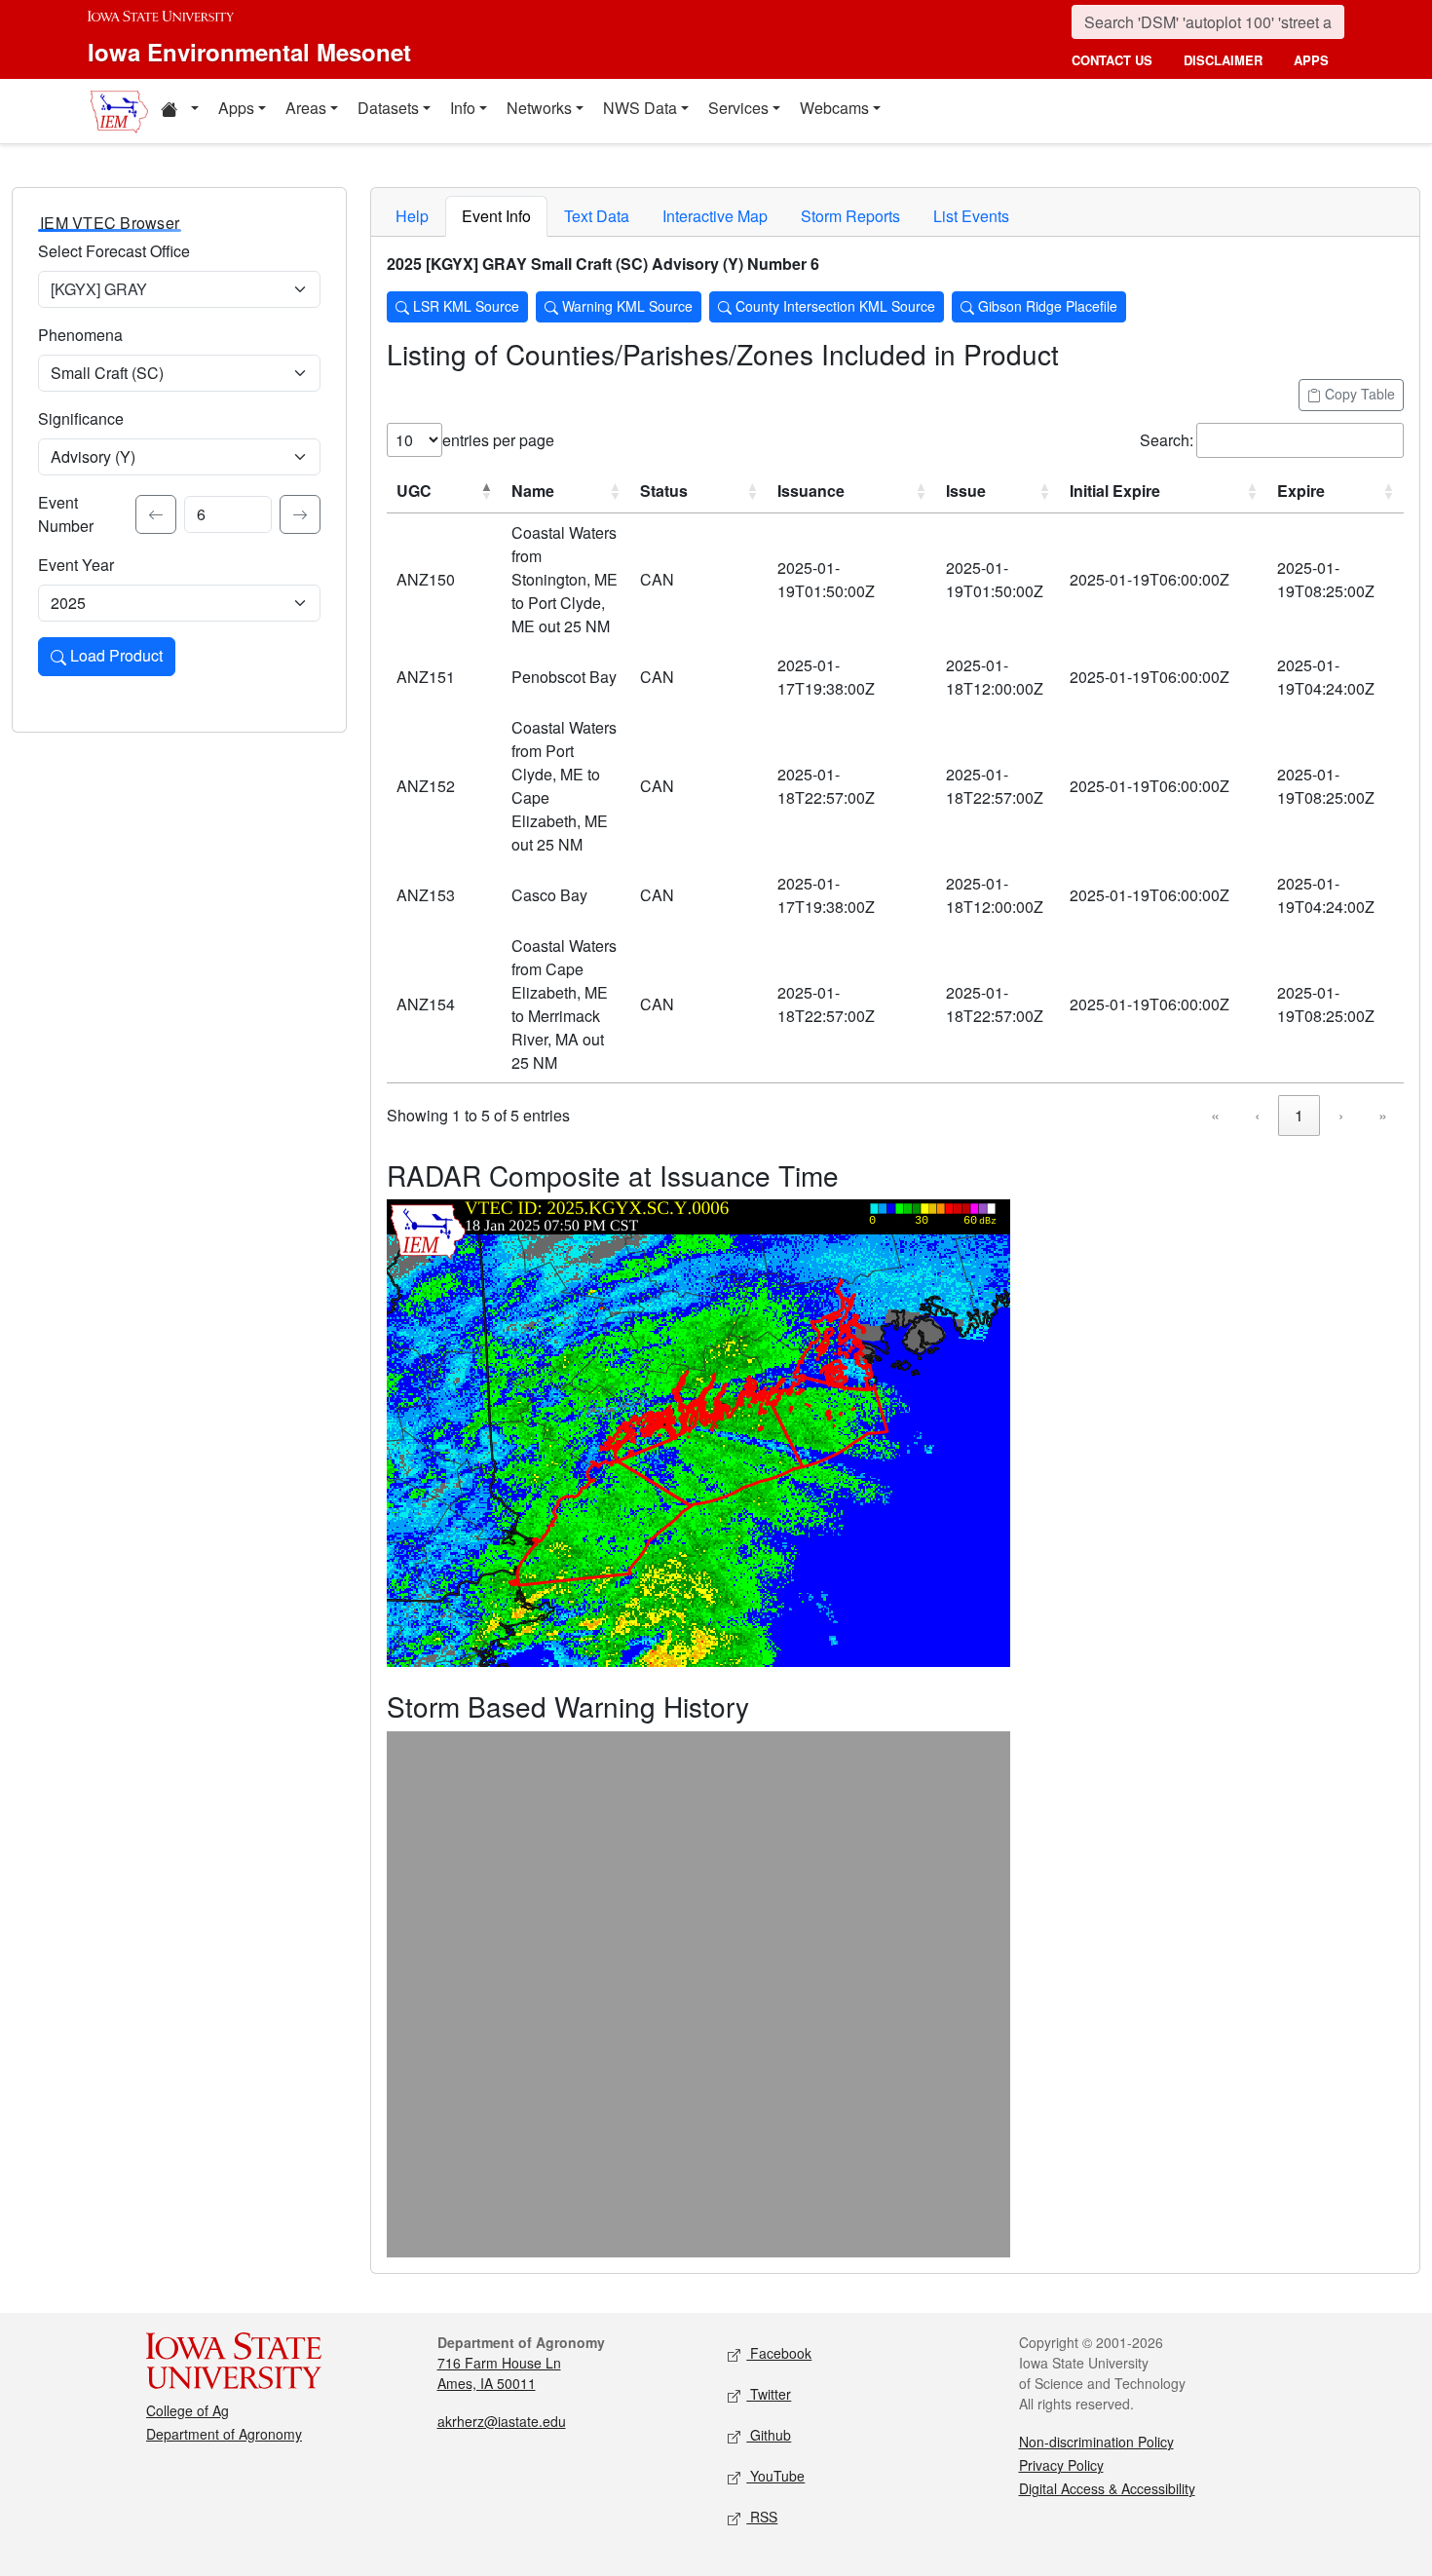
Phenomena (80, 335)
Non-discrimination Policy (1096, 2442)
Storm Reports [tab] (850, 216)
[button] (179, 111)
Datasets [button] (388, 108)
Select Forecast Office (114, 251)
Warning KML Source (625, 306)
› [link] (1341, 1115)
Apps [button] (236, 108)
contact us (1112, 60)
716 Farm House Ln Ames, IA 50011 (499, 2373)
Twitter (769, 2394)
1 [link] (1299, 1115)
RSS (762, 2517)
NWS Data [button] (640, 108)
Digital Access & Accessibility (1107, 2488)
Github (769, 2435)
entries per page (498, 440)
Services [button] (738, 108)
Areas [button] (306, 108)
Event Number (66, 514)
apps (1311, 60)
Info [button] (463, 108)
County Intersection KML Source (833, 306)
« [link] (1215, 1115)
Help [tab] (412, 216)
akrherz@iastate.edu (502, 2421)
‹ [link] (1257, 1115)
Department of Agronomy (224, 2434)
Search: (1167, 440)
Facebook (779, 2353)
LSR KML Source (464, 306)
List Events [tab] (971, 216)
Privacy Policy (1061, 2465)
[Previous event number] (156, 514)
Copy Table (1358, 394)
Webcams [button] (834, 108)
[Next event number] (300, 514)
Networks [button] (539, 108)
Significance (81, 418)
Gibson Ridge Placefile (1046, 306)
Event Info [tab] (496, 216)
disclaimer (1223, 60)
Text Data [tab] (597, 216)
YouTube (775, 2476)
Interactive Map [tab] (715, 216)
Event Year (76, 565)
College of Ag (188, 2410)
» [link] (1383, 1115)
